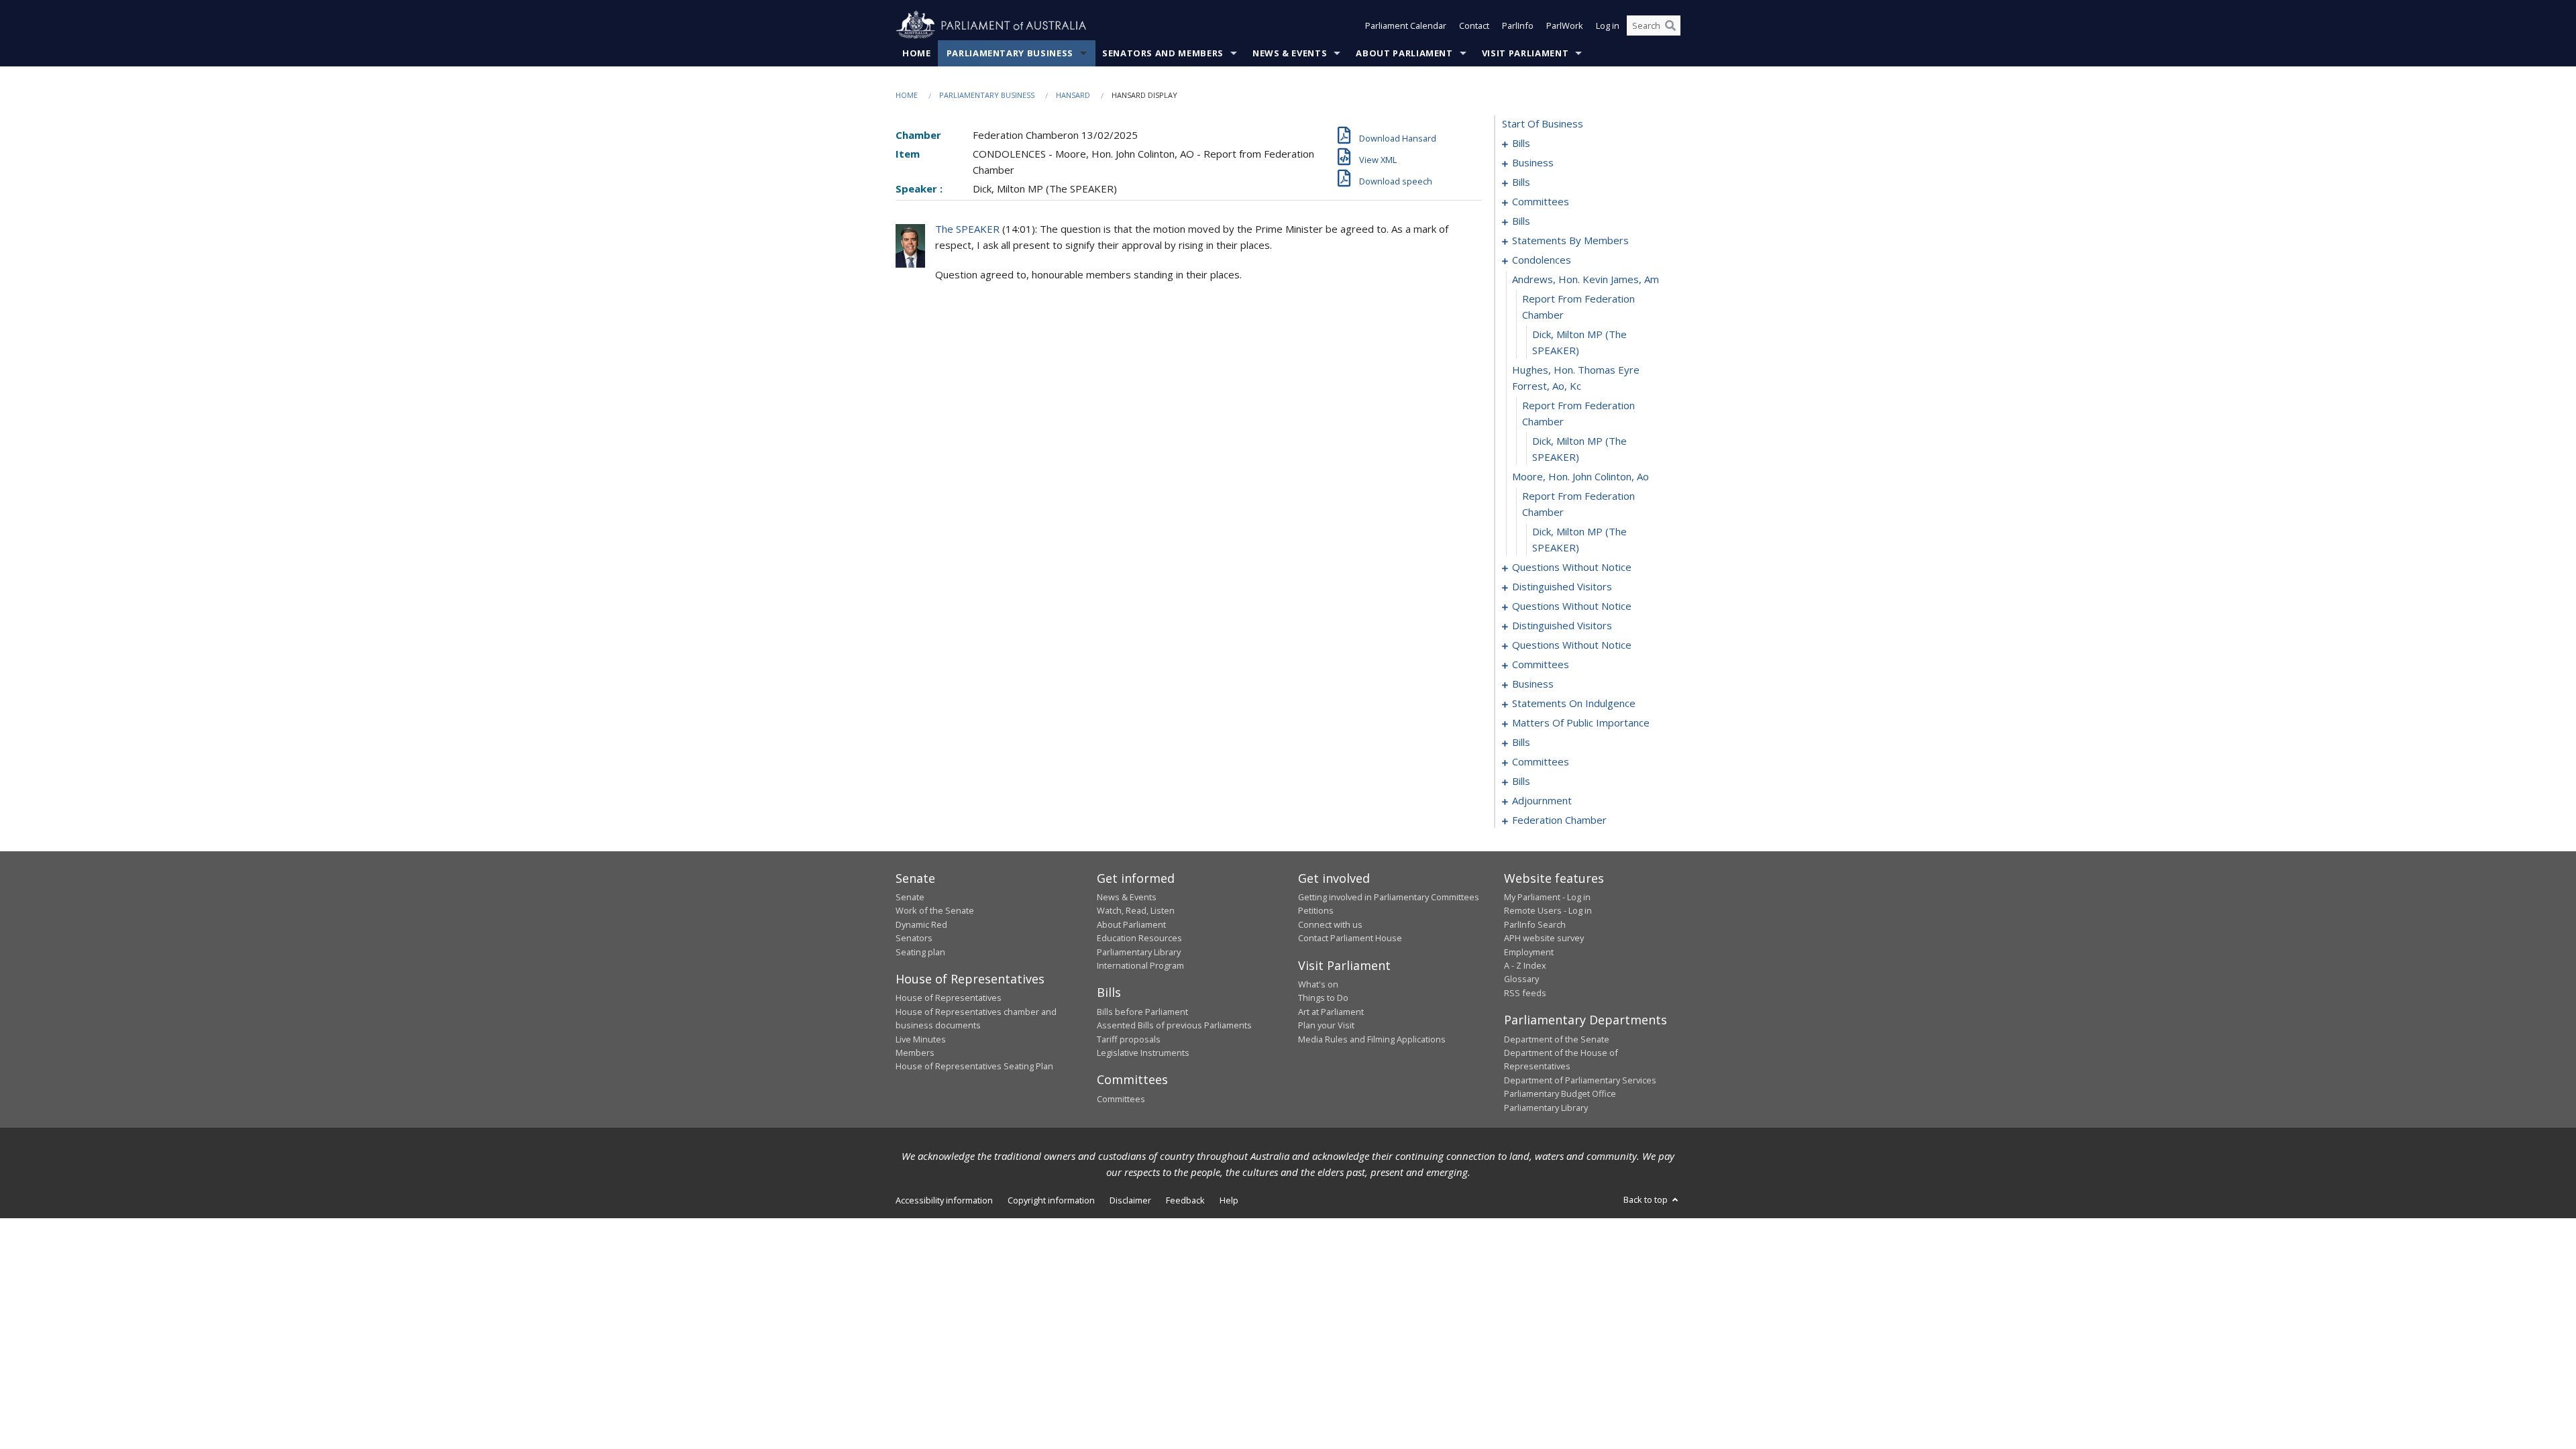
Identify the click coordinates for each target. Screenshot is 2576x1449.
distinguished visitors (1562, 586)
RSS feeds (1525, 993)
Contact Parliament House (1350, 938)
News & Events (1290, 53)
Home (917, 53)
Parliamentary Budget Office (1560, 1093)
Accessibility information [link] (944, 1200)
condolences (1542, 260)
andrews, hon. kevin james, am (1586, 279)
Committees (1121, 1099)
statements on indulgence (1574, 703)
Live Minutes (921, 1039)
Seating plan (920, 952)
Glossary (1521, 979)
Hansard (1073, 95)
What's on (1318, 984)
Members (915, 1053)
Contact (1474, 25)
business (1533, 162)
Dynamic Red (921, 924)
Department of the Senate (1557, 1039)
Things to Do (1323, 998)
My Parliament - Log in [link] (1547, 897)
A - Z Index (1525, 965)
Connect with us (1330, 924)
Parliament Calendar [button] (1406, 25)
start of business (1543, 123)
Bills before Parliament (1142, 1012)
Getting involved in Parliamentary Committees (1389, 897)
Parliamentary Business (1010, 53)
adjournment (1542, 800)
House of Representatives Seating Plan (974, 1066)
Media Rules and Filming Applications (1372, 1039)
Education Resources (1139, 938)
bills (1521, 143)
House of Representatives (949, 998)
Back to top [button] (1647, 1199)
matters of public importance (1581, 722)
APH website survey (1544, 938)
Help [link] (1229, 1200)
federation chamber (1559, 820)
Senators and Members (1163, 53)
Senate (910, 897)
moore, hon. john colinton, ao (1580, 476)
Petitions (1316, 910)
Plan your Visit (1326, 1025)
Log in (1608, 25)
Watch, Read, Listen (1136, 910)
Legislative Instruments (1143, 1053)
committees (1541, 201)
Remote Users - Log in (1548, 910)
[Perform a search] (1670, 25)
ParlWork (1565, 25)
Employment (1529, 952)
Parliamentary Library (1139, 952)
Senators (914, 938)
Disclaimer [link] (1130, 1200)
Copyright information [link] (1051, 1200)
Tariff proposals (1129, 1039)
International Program (1140, 965)
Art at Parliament (1331, 1012)
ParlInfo (1518, 25)
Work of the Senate (935, 910)
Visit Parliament (1525, 53)
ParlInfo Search (1535, 924)
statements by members (1570, 240)
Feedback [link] (1185, 1200)
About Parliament (1404, 53)
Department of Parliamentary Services (1580, 1080)
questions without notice (1572, 567)
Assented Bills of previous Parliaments (1174, 1025)
